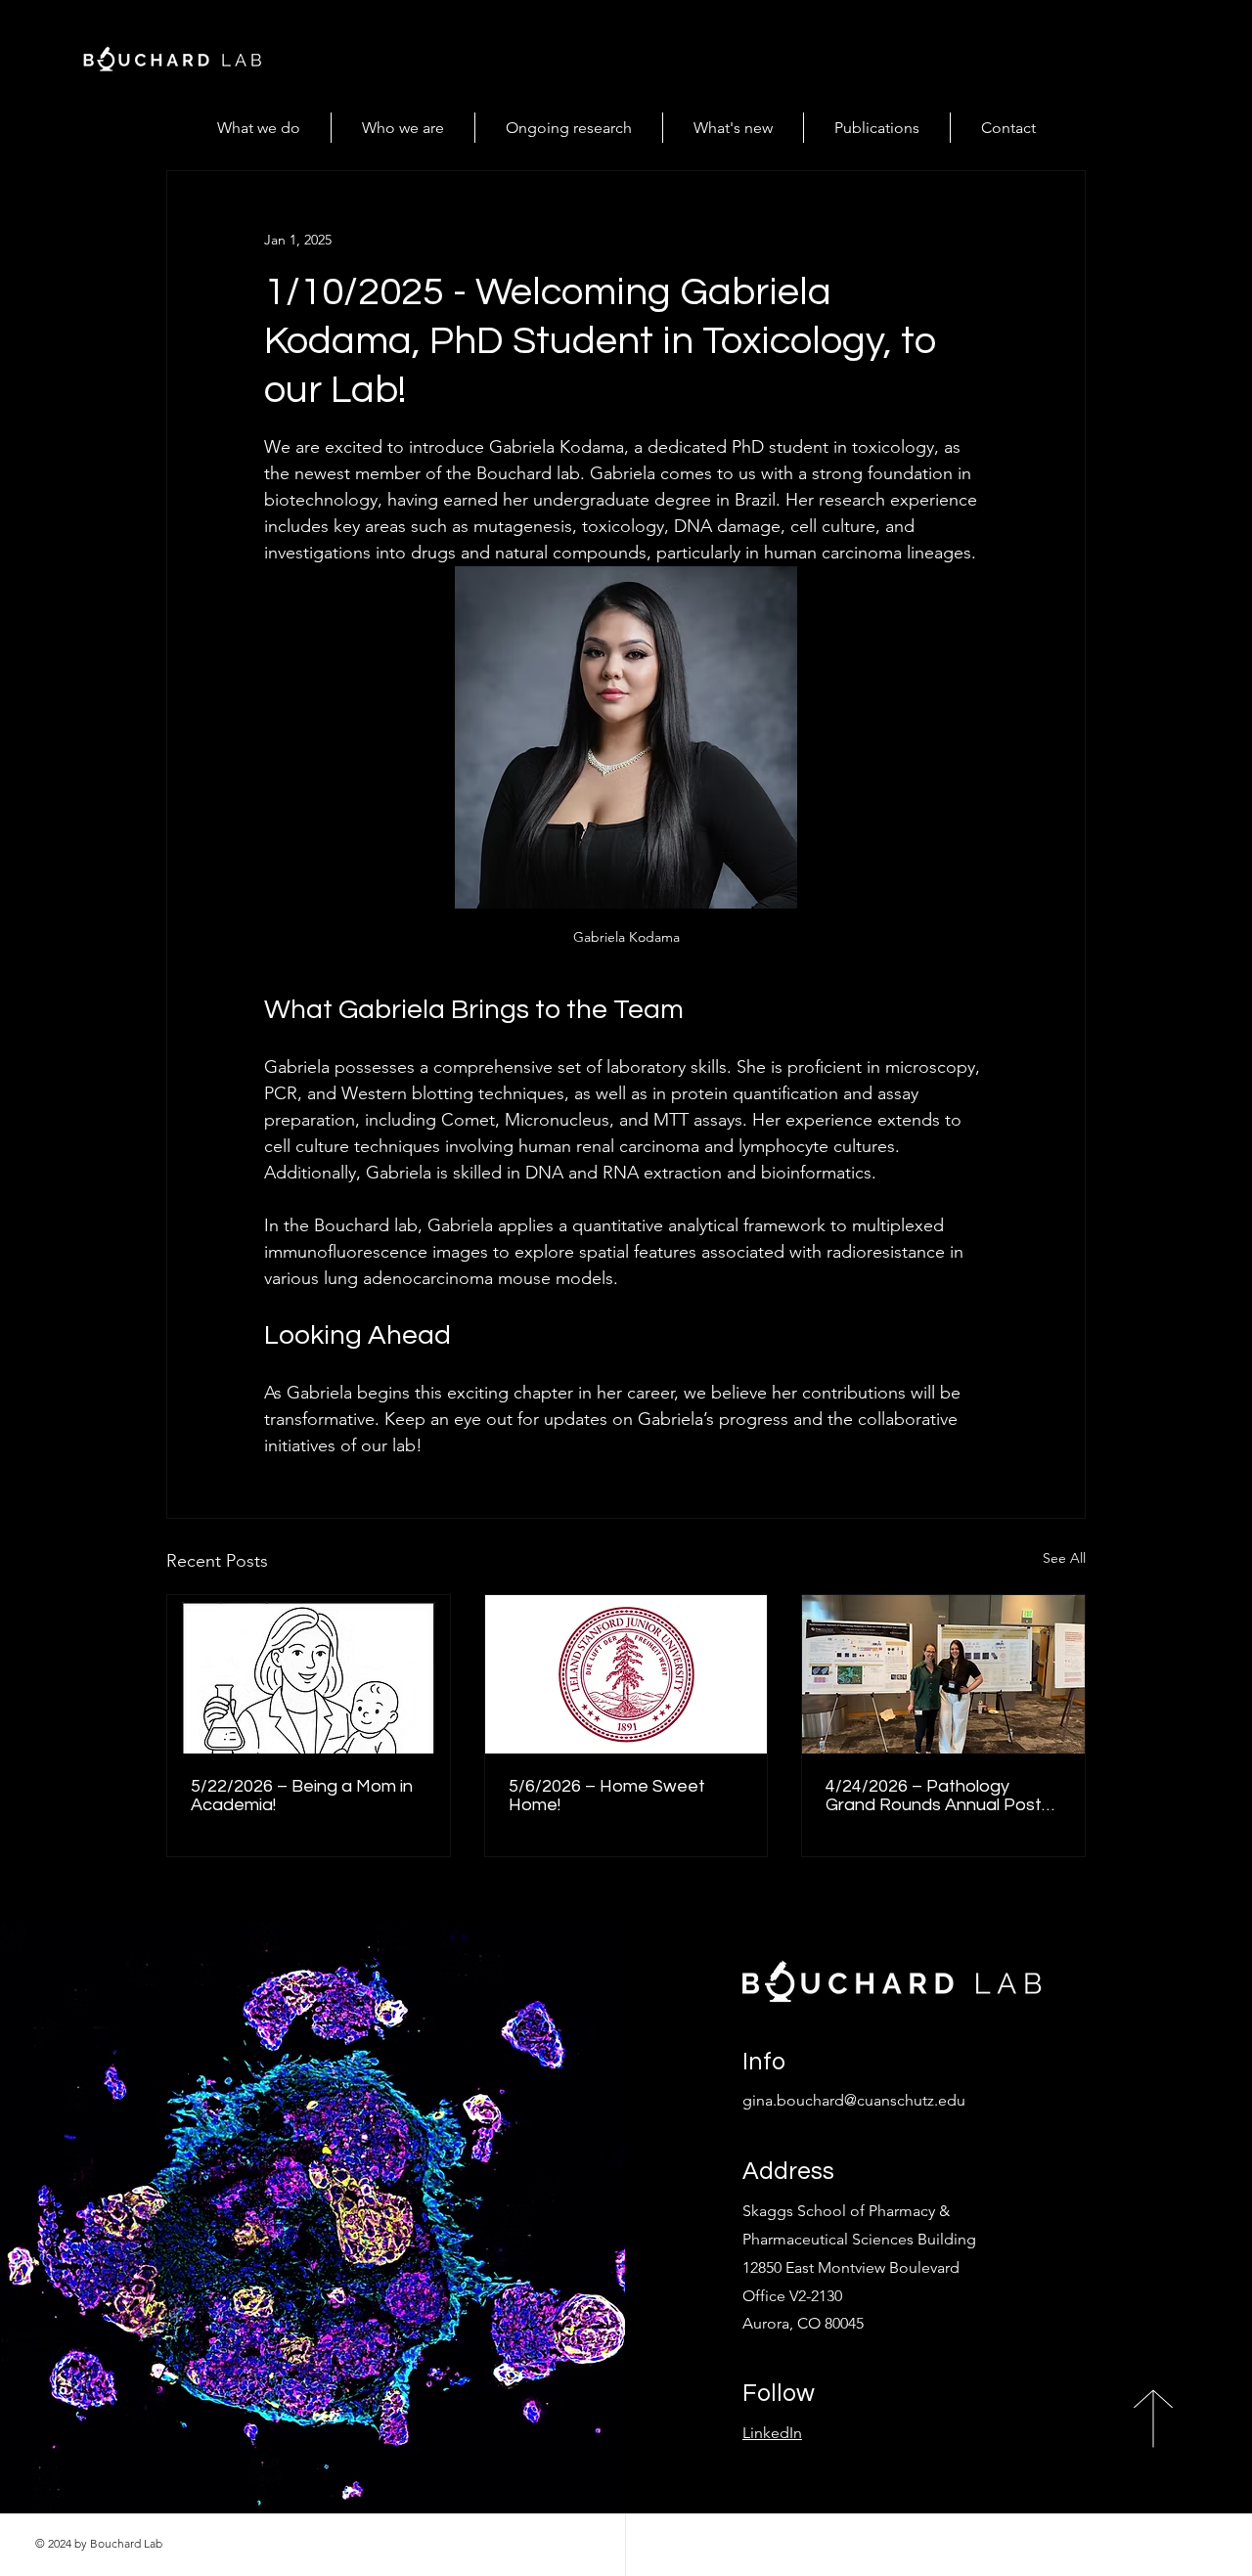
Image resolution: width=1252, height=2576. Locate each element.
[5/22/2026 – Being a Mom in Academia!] (309, 1674)
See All (1064, 1558)
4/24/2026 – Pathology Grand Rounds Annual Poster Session (942, 1796)
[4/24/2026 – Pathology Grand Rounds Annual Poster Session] (943, 1674)
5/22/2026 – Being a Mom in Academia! (302, 1796)
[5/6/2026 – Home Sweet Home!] (626, 1674)
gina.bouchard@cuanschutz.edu (854, 2100)
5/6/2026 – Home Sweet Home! (607, 1796)
